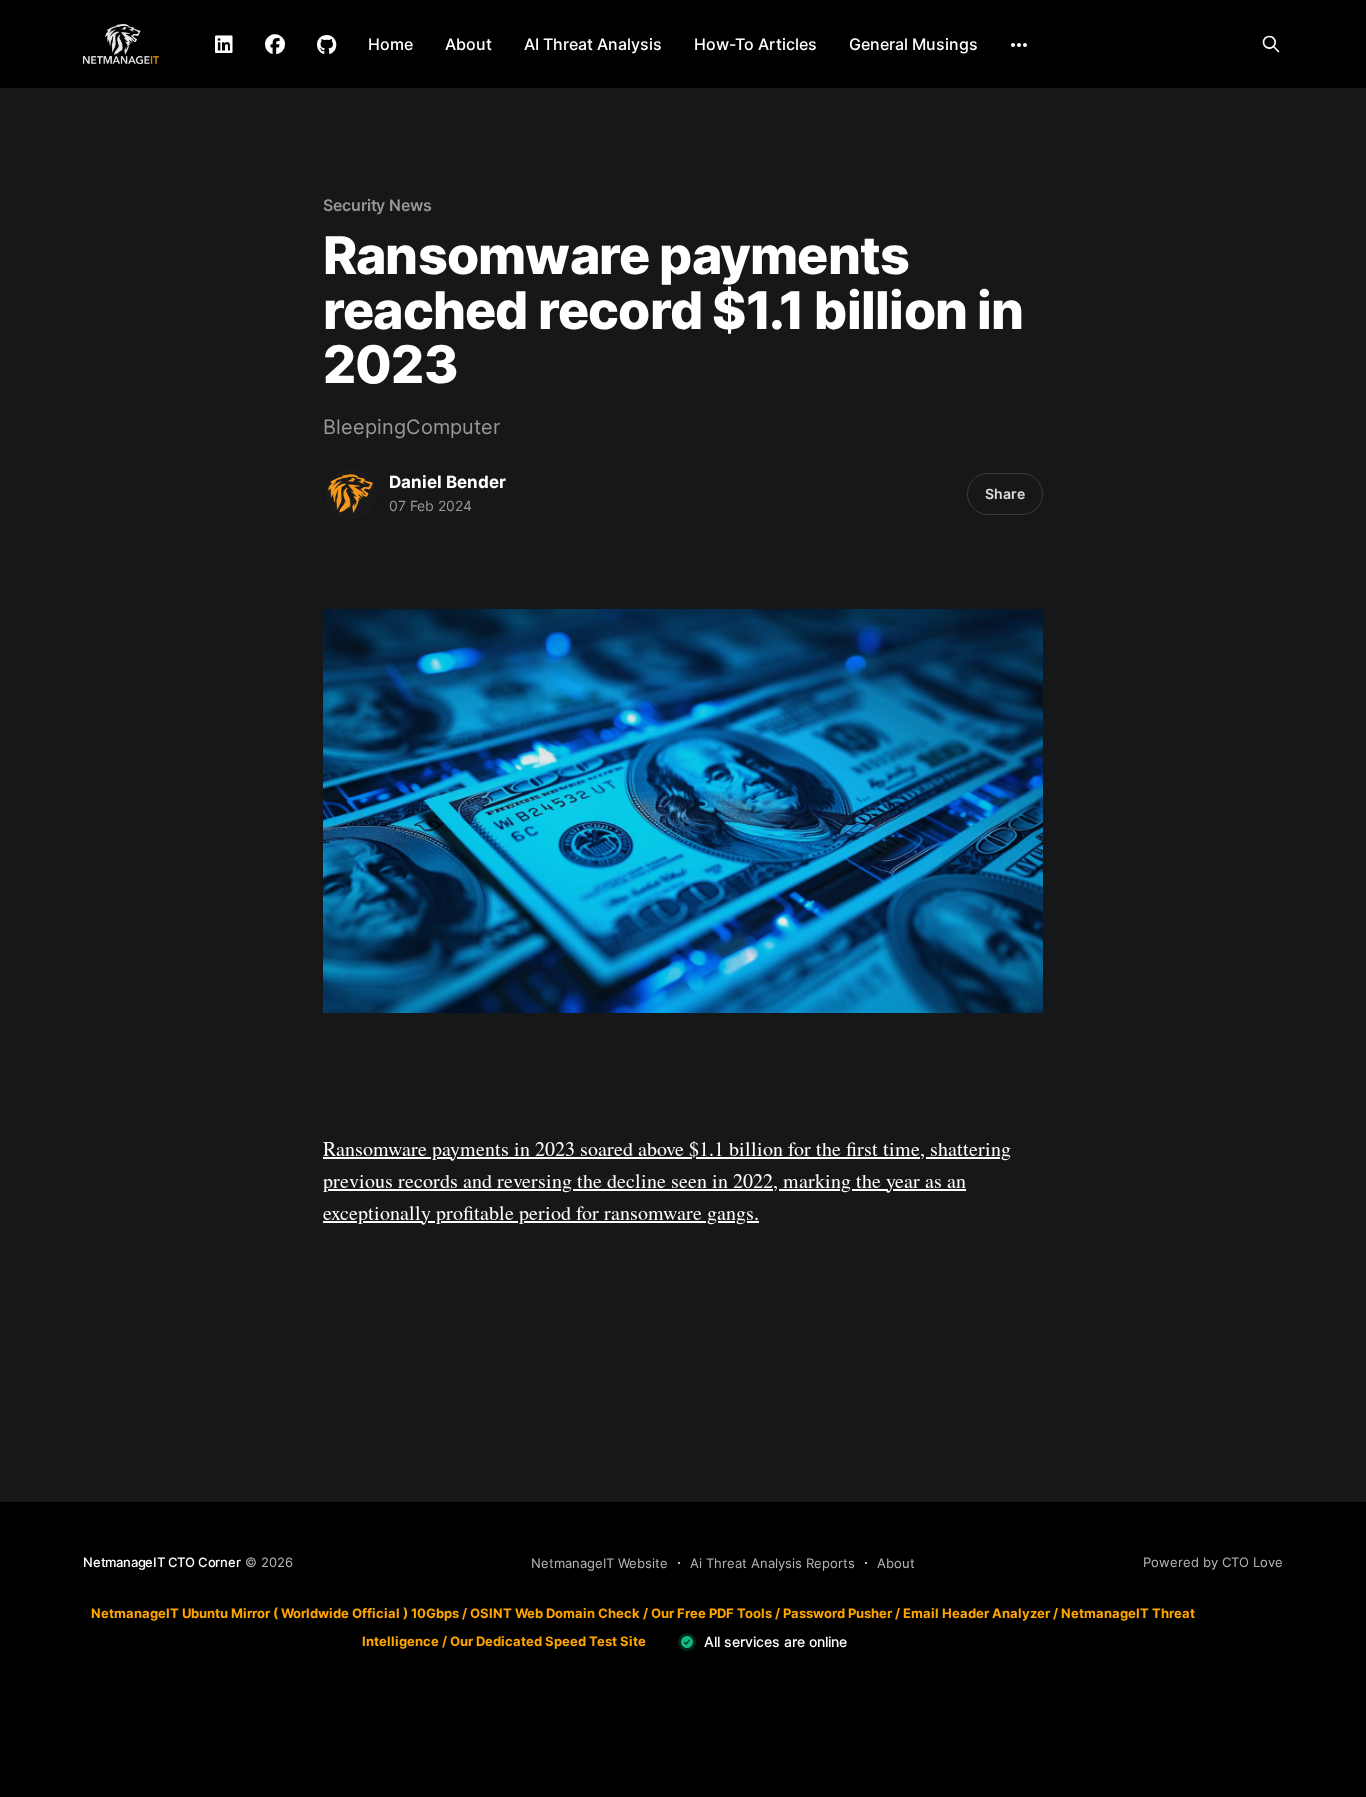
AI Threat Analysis (593, 44)
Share (1005, 493)
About (468, 44)
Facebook (275, 45)
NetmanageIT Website (599, 1563)
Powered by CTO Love (1213, 1562)
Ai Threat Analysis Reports (772, 1563)
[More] (1019, 45)
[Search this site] (1271, 44)
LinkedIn (224, 45)
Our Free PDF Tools (711, 1613)
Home (390, 44)
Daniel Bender (447, 482)
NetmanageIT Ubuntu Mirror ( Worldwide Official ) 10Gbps (275, 1613)
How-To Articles (755, 44)
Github (326, 45)
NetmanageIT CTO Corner (162, 1562)
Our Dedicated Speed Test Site (548, 1641)
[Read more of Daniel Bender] (351, 494)
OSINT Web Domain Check (555, 1613)
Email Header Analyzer (976, 1613)
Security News (377, 205)
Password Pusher (837, 1613)
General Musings (913, 44)
